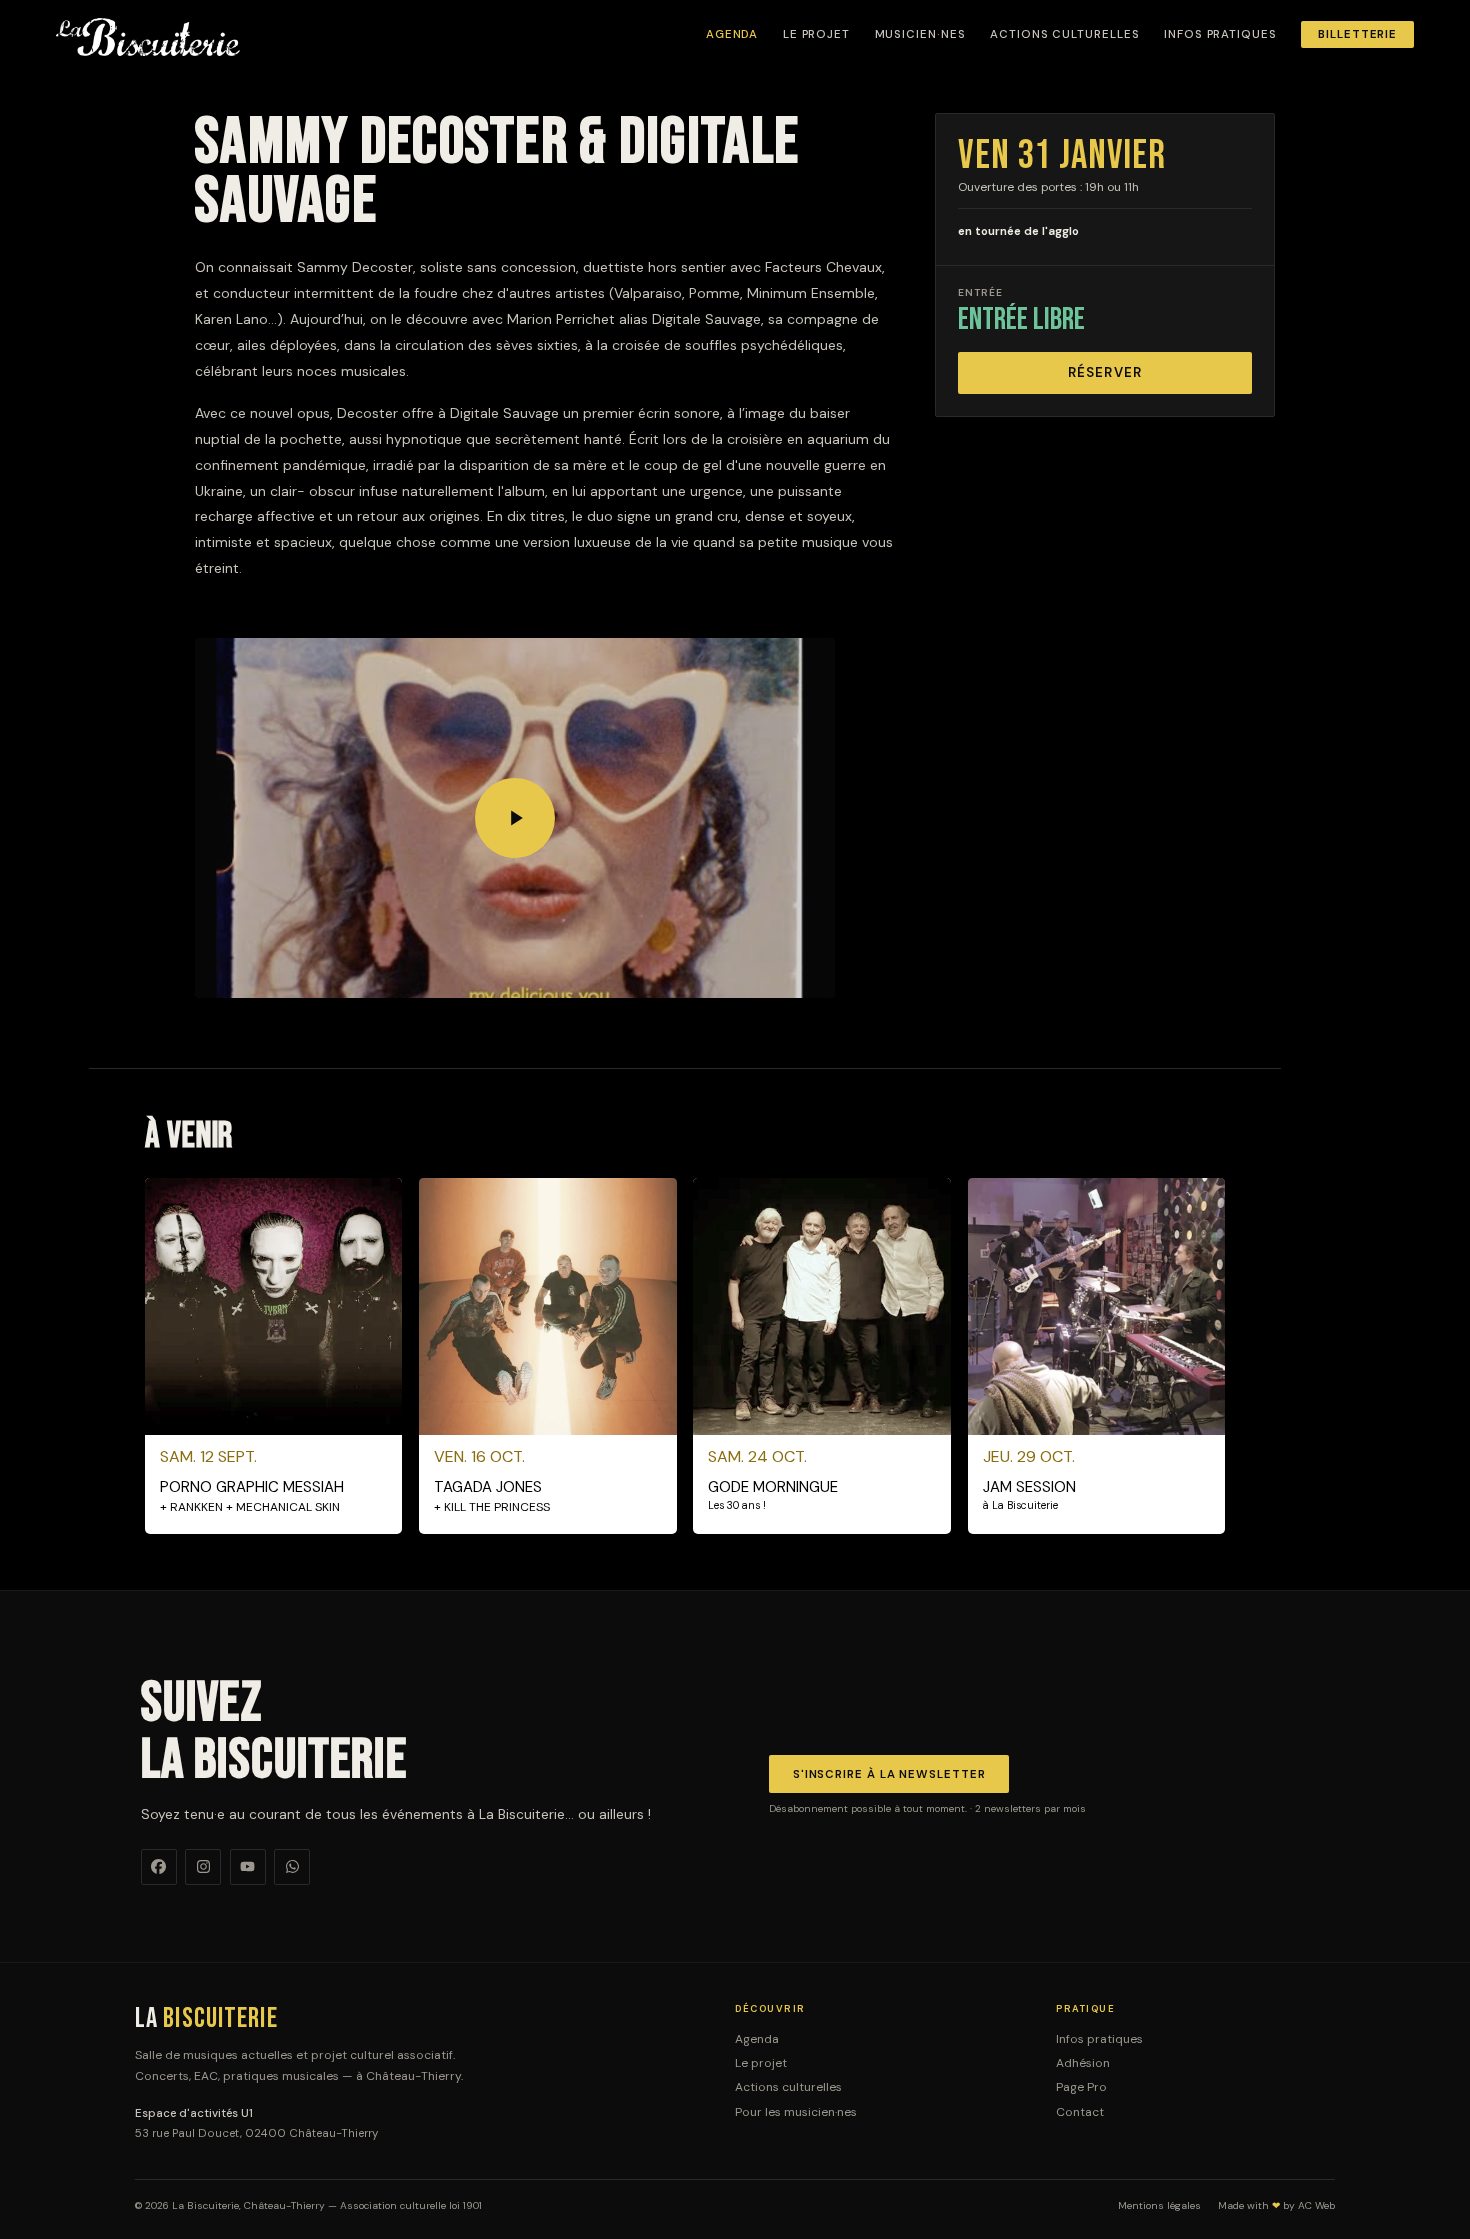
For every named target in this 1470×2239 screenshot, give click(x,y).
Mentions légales (1159, 2206)
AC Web (1316, 2205)
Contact (1080, 2112)
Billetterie (1357, 34)
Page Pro (1081, 2087)
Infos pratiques (1220, 34)
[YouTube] (248, 1867)
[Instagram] (203, 1867)
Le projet (816, 34)
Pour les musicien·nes (796, 2112)
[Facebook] (159, 1867)
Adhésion (1083, 2063)
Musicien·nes (920, 34)
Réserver (1105, 372)
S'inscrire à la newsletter (889, 1774)
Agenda (732, 34)
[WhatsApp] (292, 1867)
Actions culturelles (1064, 34)
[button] (515, 818)
